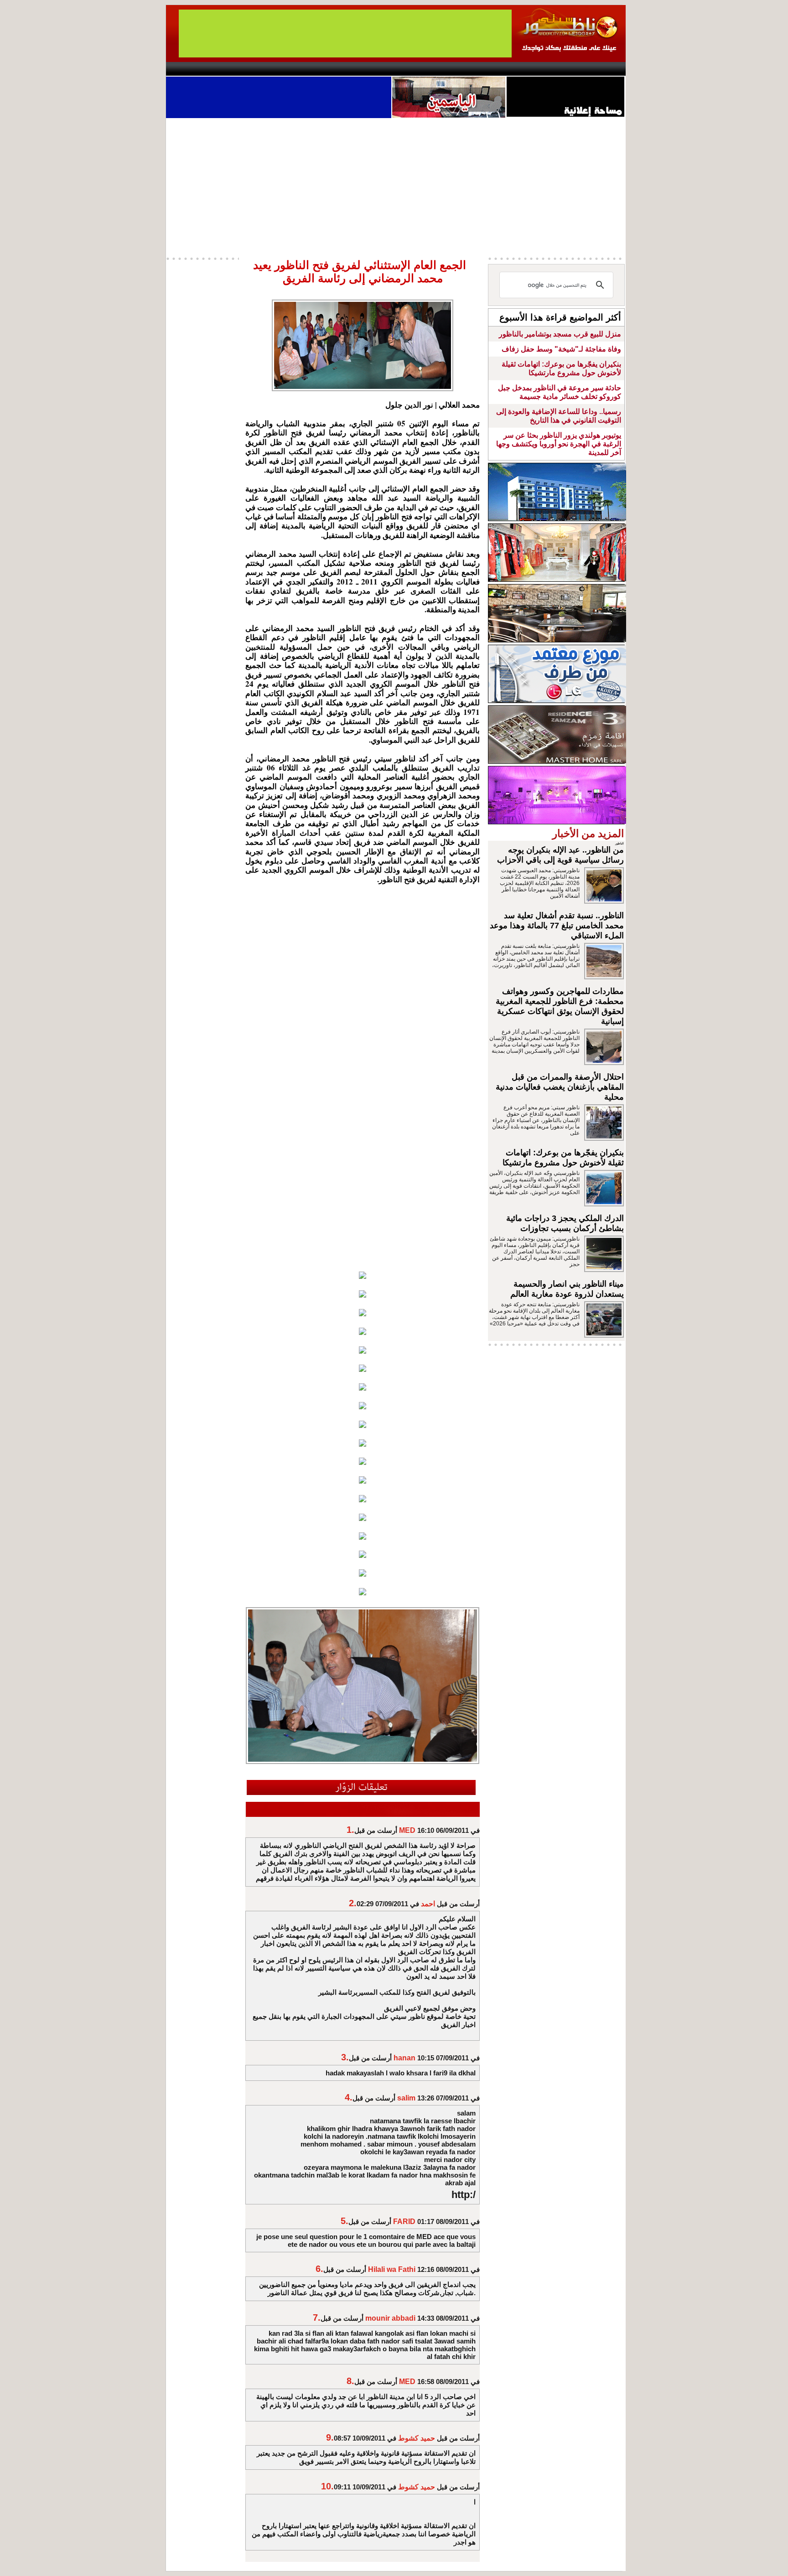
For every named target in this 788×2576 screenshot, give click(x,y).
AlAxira (228, 69)
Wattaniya (413, 69)
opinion (257, 69)
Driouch (529, 69)
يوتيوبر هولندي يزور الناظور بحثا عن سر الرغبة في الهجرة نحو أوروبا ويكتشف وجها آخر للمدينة (559, 444)
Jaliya (378, 69)
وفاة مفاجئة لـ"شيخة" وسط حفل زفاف (561, 349)
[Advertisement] (396, 186)
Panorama (293, 69)
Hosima (487, 69)
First (605, 69)
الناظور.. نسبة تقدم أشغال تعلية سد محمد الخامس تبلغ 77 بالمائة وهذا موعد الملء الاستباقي (557, 926)
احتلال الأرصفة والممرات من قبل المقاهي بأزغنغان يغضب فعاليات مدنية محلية (560, 1087)
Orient (448, 69)
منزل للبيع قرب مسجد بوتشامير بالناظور (560, 334)
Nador (567, 69)
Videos (340, 69)
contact (192, 69)
